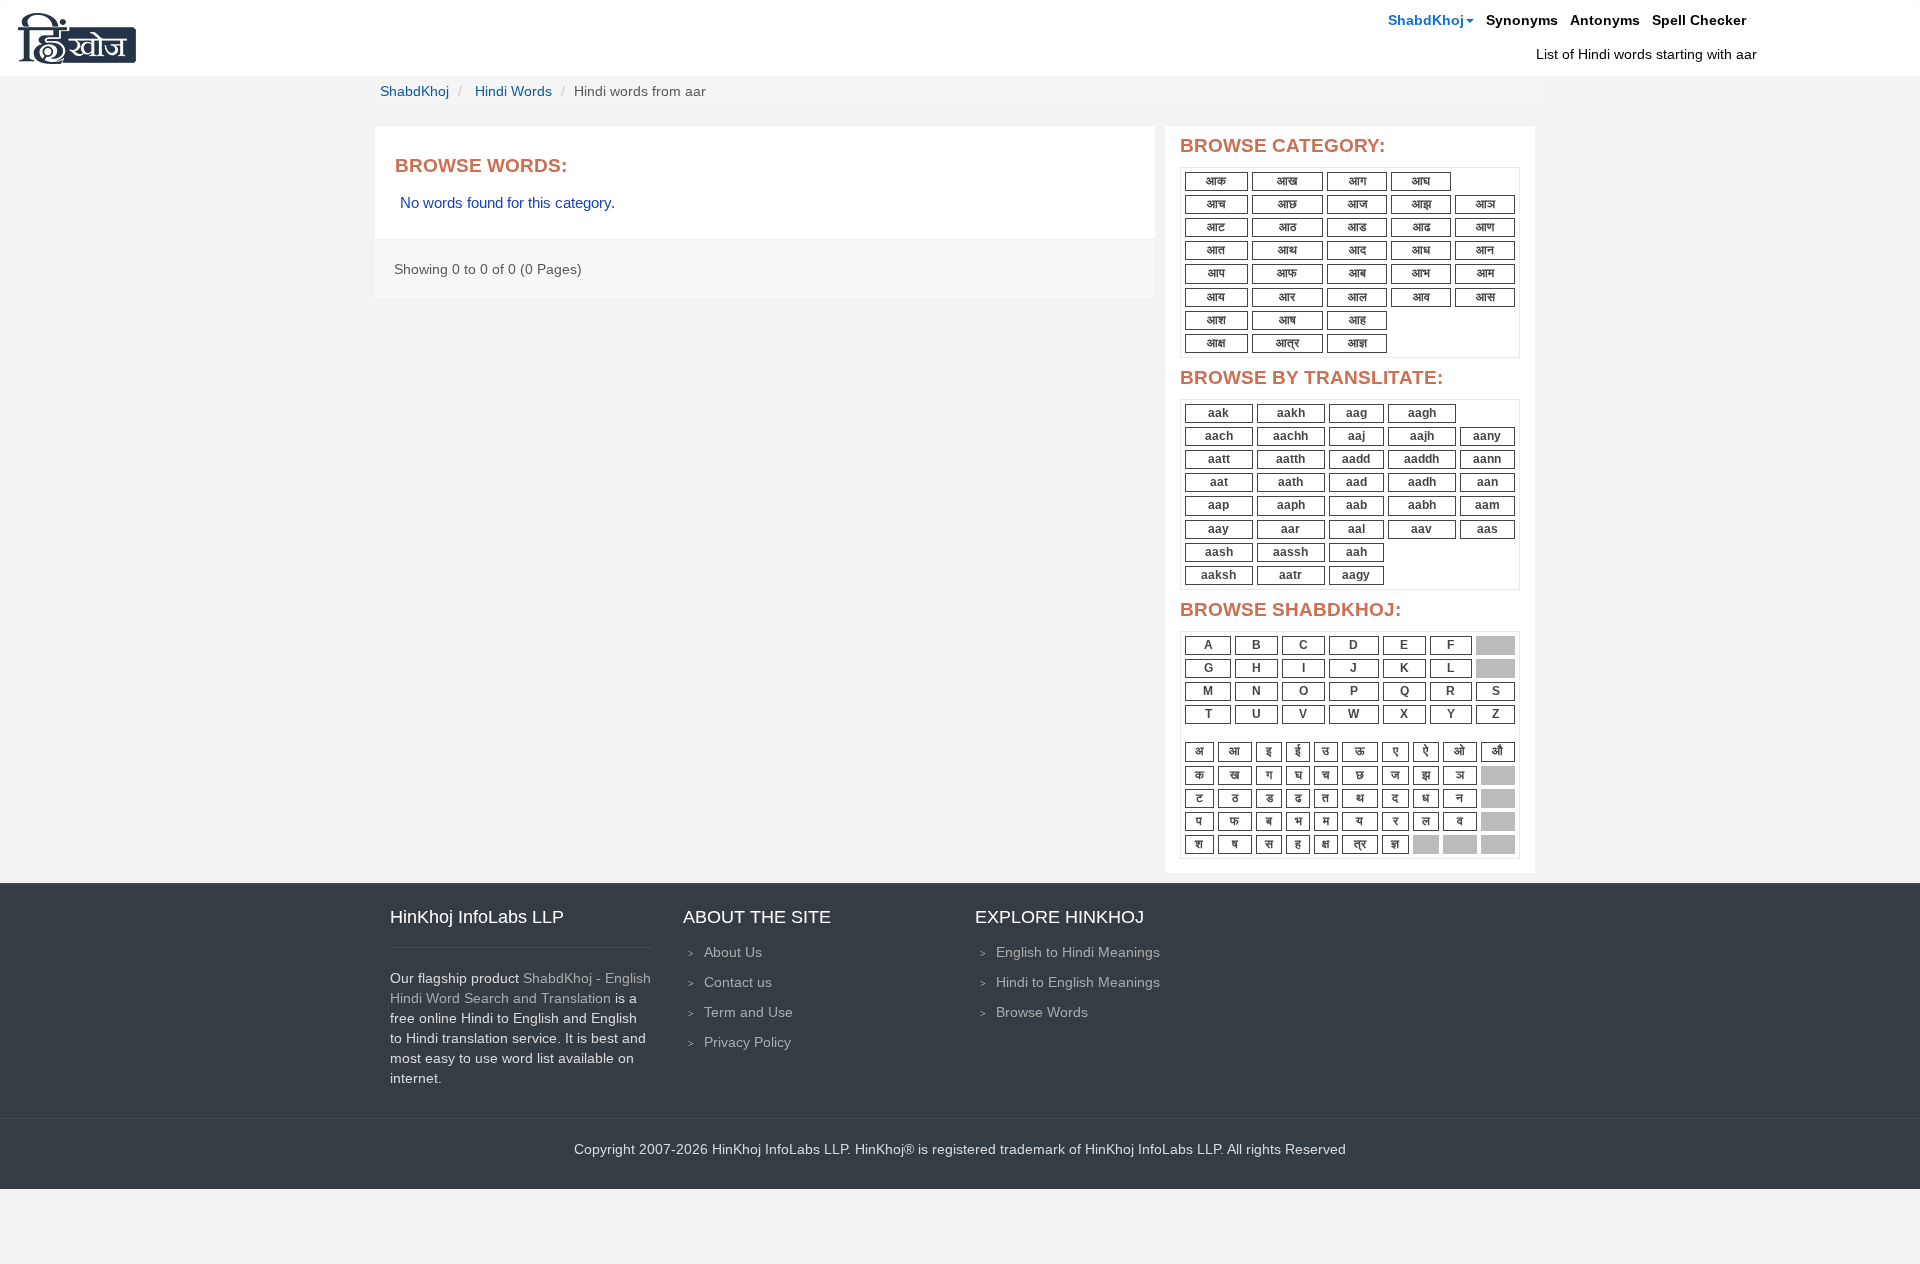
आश (1216, 320)
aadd (1356, 459)
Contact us (738, 982)
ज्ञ (1395, 844)
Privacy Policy (747, 1042)
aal (1356, 529)
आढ (1421, 227)
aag (1356, 413)
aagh (1422, 413)
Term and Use (748, 1012)
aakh (1291, 413)
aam (1487, 505)
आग (1357, 181)
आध (1421, 250)
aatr (1290, 575)
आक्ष (1216, 343)
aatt (1219, 459)
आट (1216, 227)
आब (1357, 273)
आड (1357, 227)
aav (1421, 529)
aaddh (1421, 459)
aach (1219, 436)
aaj (1356, 436)
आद (1357, 250)
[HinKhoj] (77, 38)
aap (1218, 505)
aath (1290, 482)
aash (1219, 552)
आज (1357, 204)
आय (1216, 297)
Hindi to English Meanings (1078, 982)
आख (1287, 181)
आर (1287, 297)
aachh (1290, 436)
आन (1485, 250)
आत (1216, 250)
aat (1219, 482)
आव (1421, 297)
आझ (1421, 204)
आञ (1485, 204)
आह (1357, 320)
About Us (733, 952)
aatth (1290, 459)
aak (1218, 413)
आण (1485, 227)
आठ (1287, 227)
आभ (1421, 273)
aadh (1422, 482)
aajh (1422, 436)
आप (1216, 273)
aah (1356, 552)
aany (1487, 436)
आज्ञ (1357, 343)
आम (1485, 273)
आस (1485, 297)
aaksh (1218, 575)
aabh (1422, 505)
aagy (1356, 575)
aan (1487, 482)
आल (1357, 297)
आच (1216, 204)
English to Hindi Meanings (1078, 952)
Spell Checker (1699, 20)
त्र (1360, 844)
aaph (1291, 505)
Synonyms (1522, 20)
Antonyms (1605, 20)
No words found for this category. (507, 203)
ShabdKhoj (1426, 20)
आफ (1287, 273)
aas (1487, 529)
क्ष (1325, 844)
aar (1290, 529)
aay (1218, 529)
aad (1356, 482)
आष (1287, 320)
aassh (1290, 552)
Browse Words (1042, 1012)
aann (1487, 459)
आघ (1421, 181)
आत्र (1287, 343)
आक (1216, 181)
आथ (1287, 250)
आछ (1287, 204)
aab (1356, 505)
